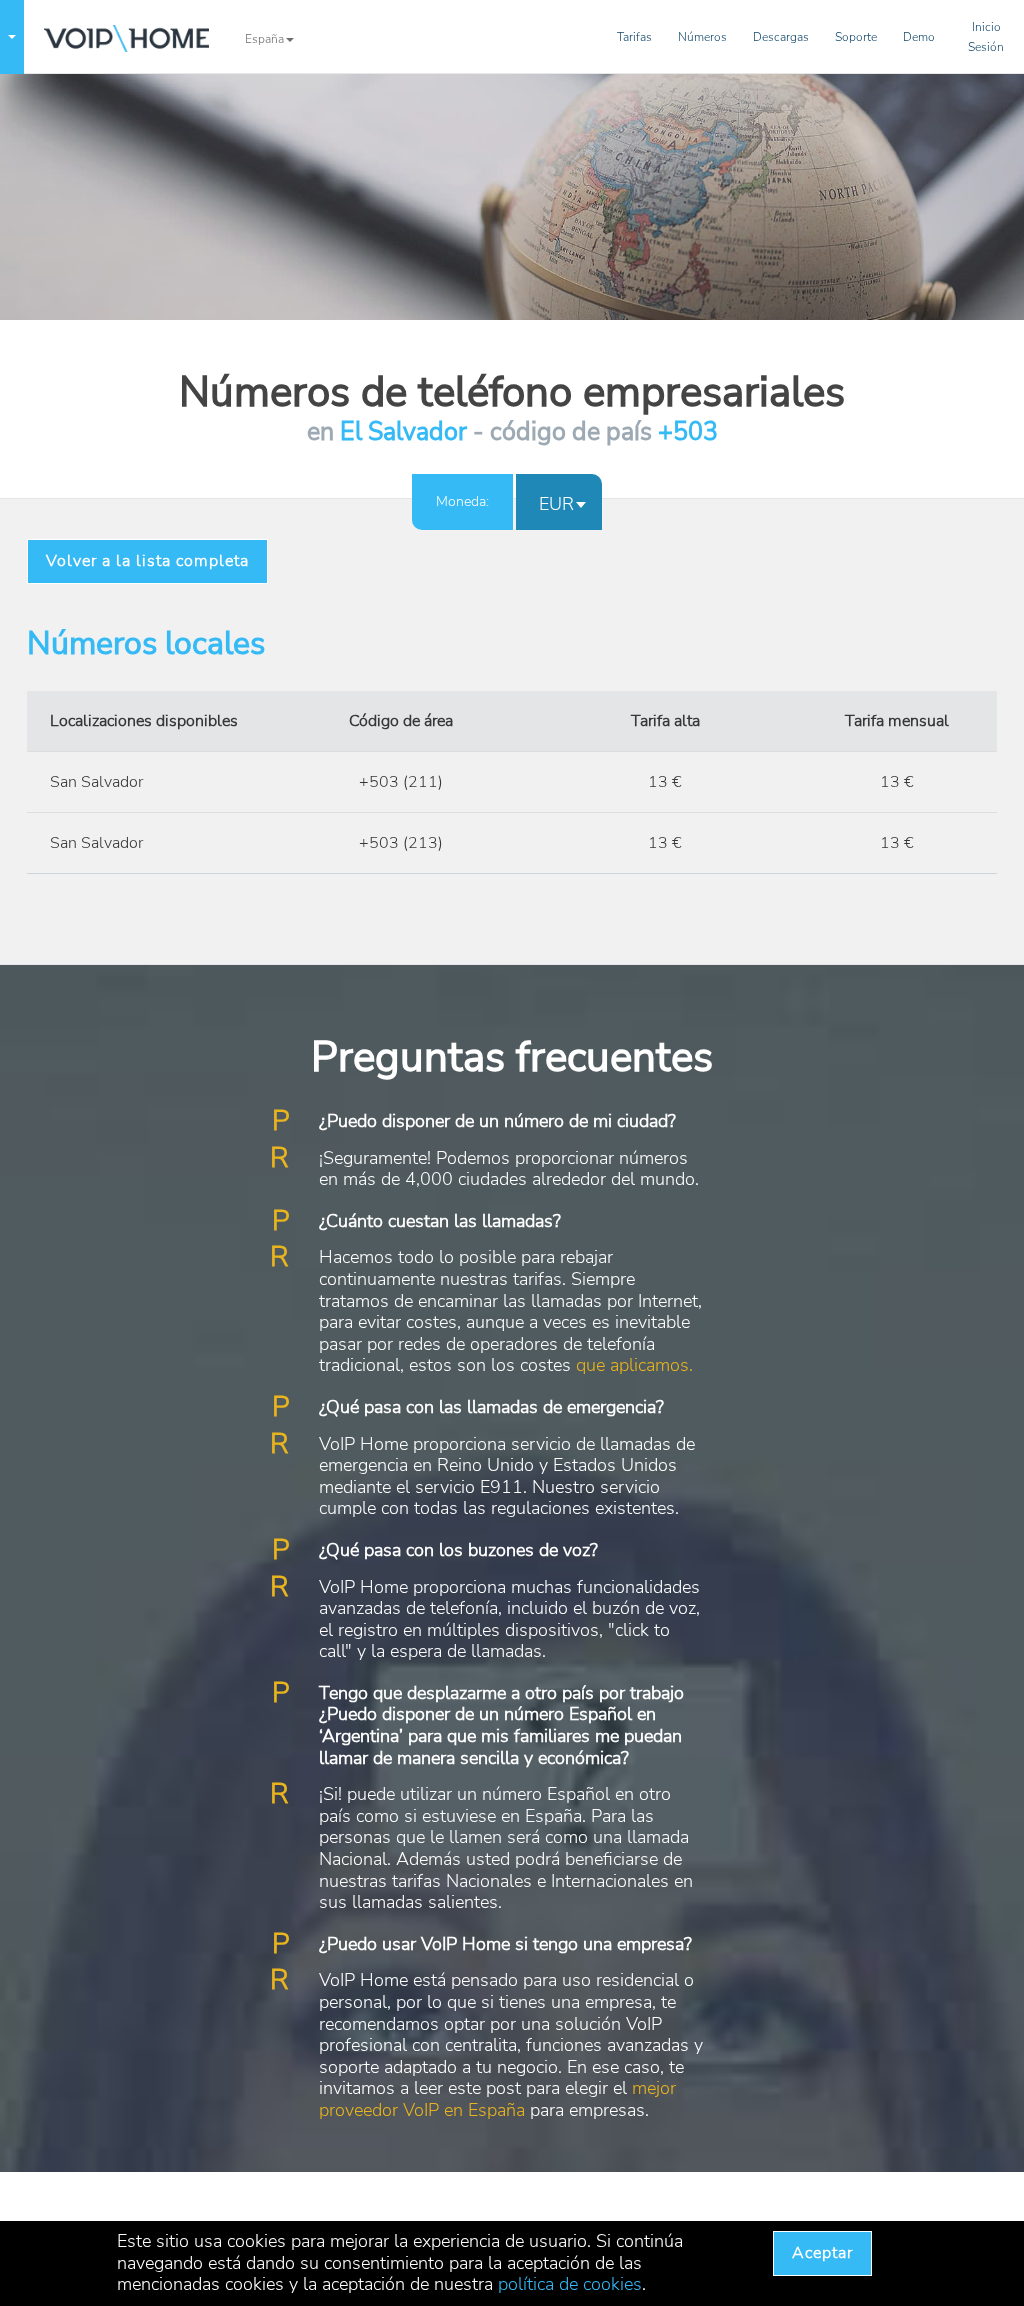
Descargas (781, 37)
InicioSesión (986, 37)
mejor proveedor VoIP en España (497, 2099)
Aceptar (822, 2253)
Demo (919, 37)
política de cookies (570, 2284)
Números (702, 37)
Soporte (856, 37)
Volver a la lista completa (147, 561)
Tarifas (634, 37)
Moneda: (462, 501)
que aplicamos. (634, 1365)
